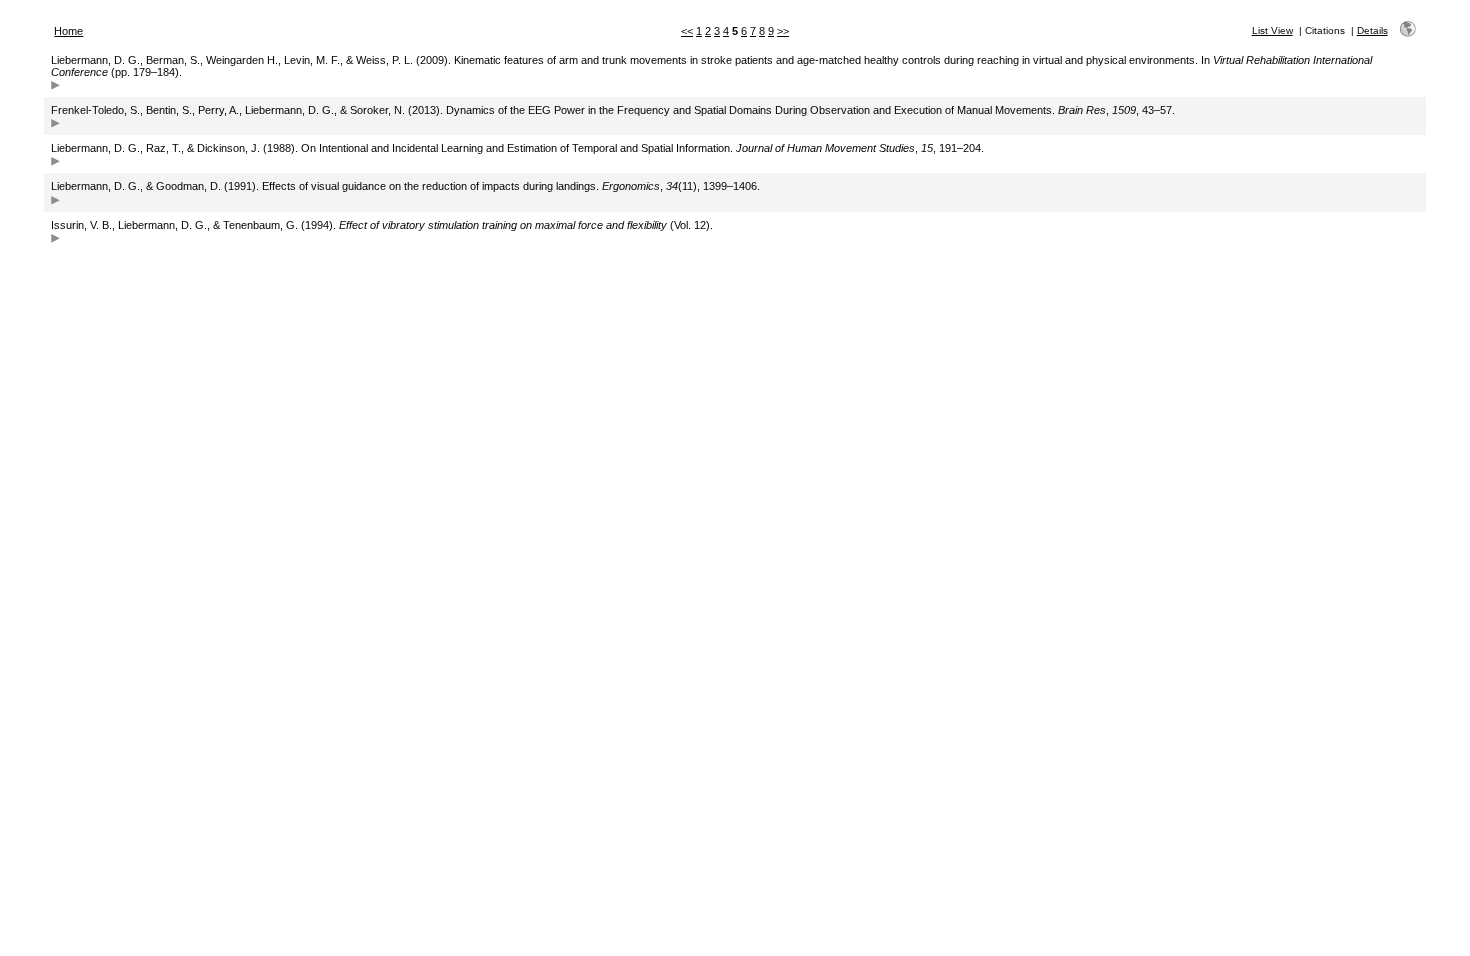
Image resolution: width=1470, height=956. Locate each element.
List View (1272, 30)
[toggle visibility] (55, 87)
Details (1372, 30)
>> (783, 31)
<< (687, 31)
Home (68, 31)
